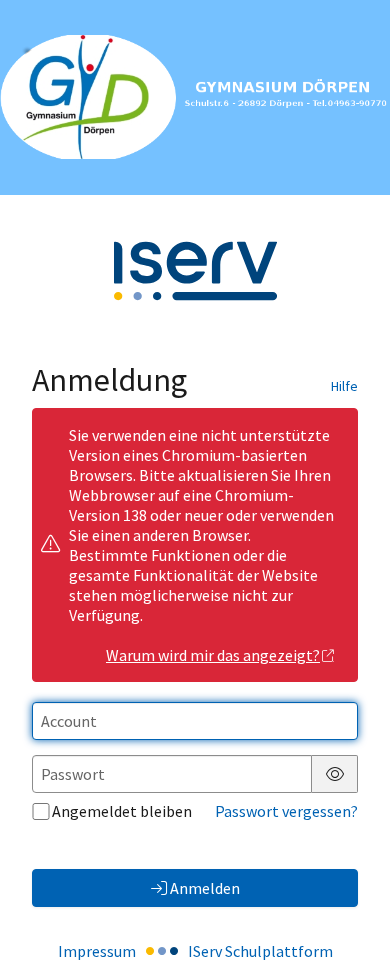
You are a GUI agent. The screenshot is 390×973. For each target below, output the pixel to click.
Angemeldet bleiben (122, 811)
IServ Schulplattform (260, 951)
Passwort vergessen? (286, 811)
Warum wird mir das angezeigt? (213, 655)
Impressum (97, 951)
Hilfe (344, 386)
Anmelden (205, 888)
